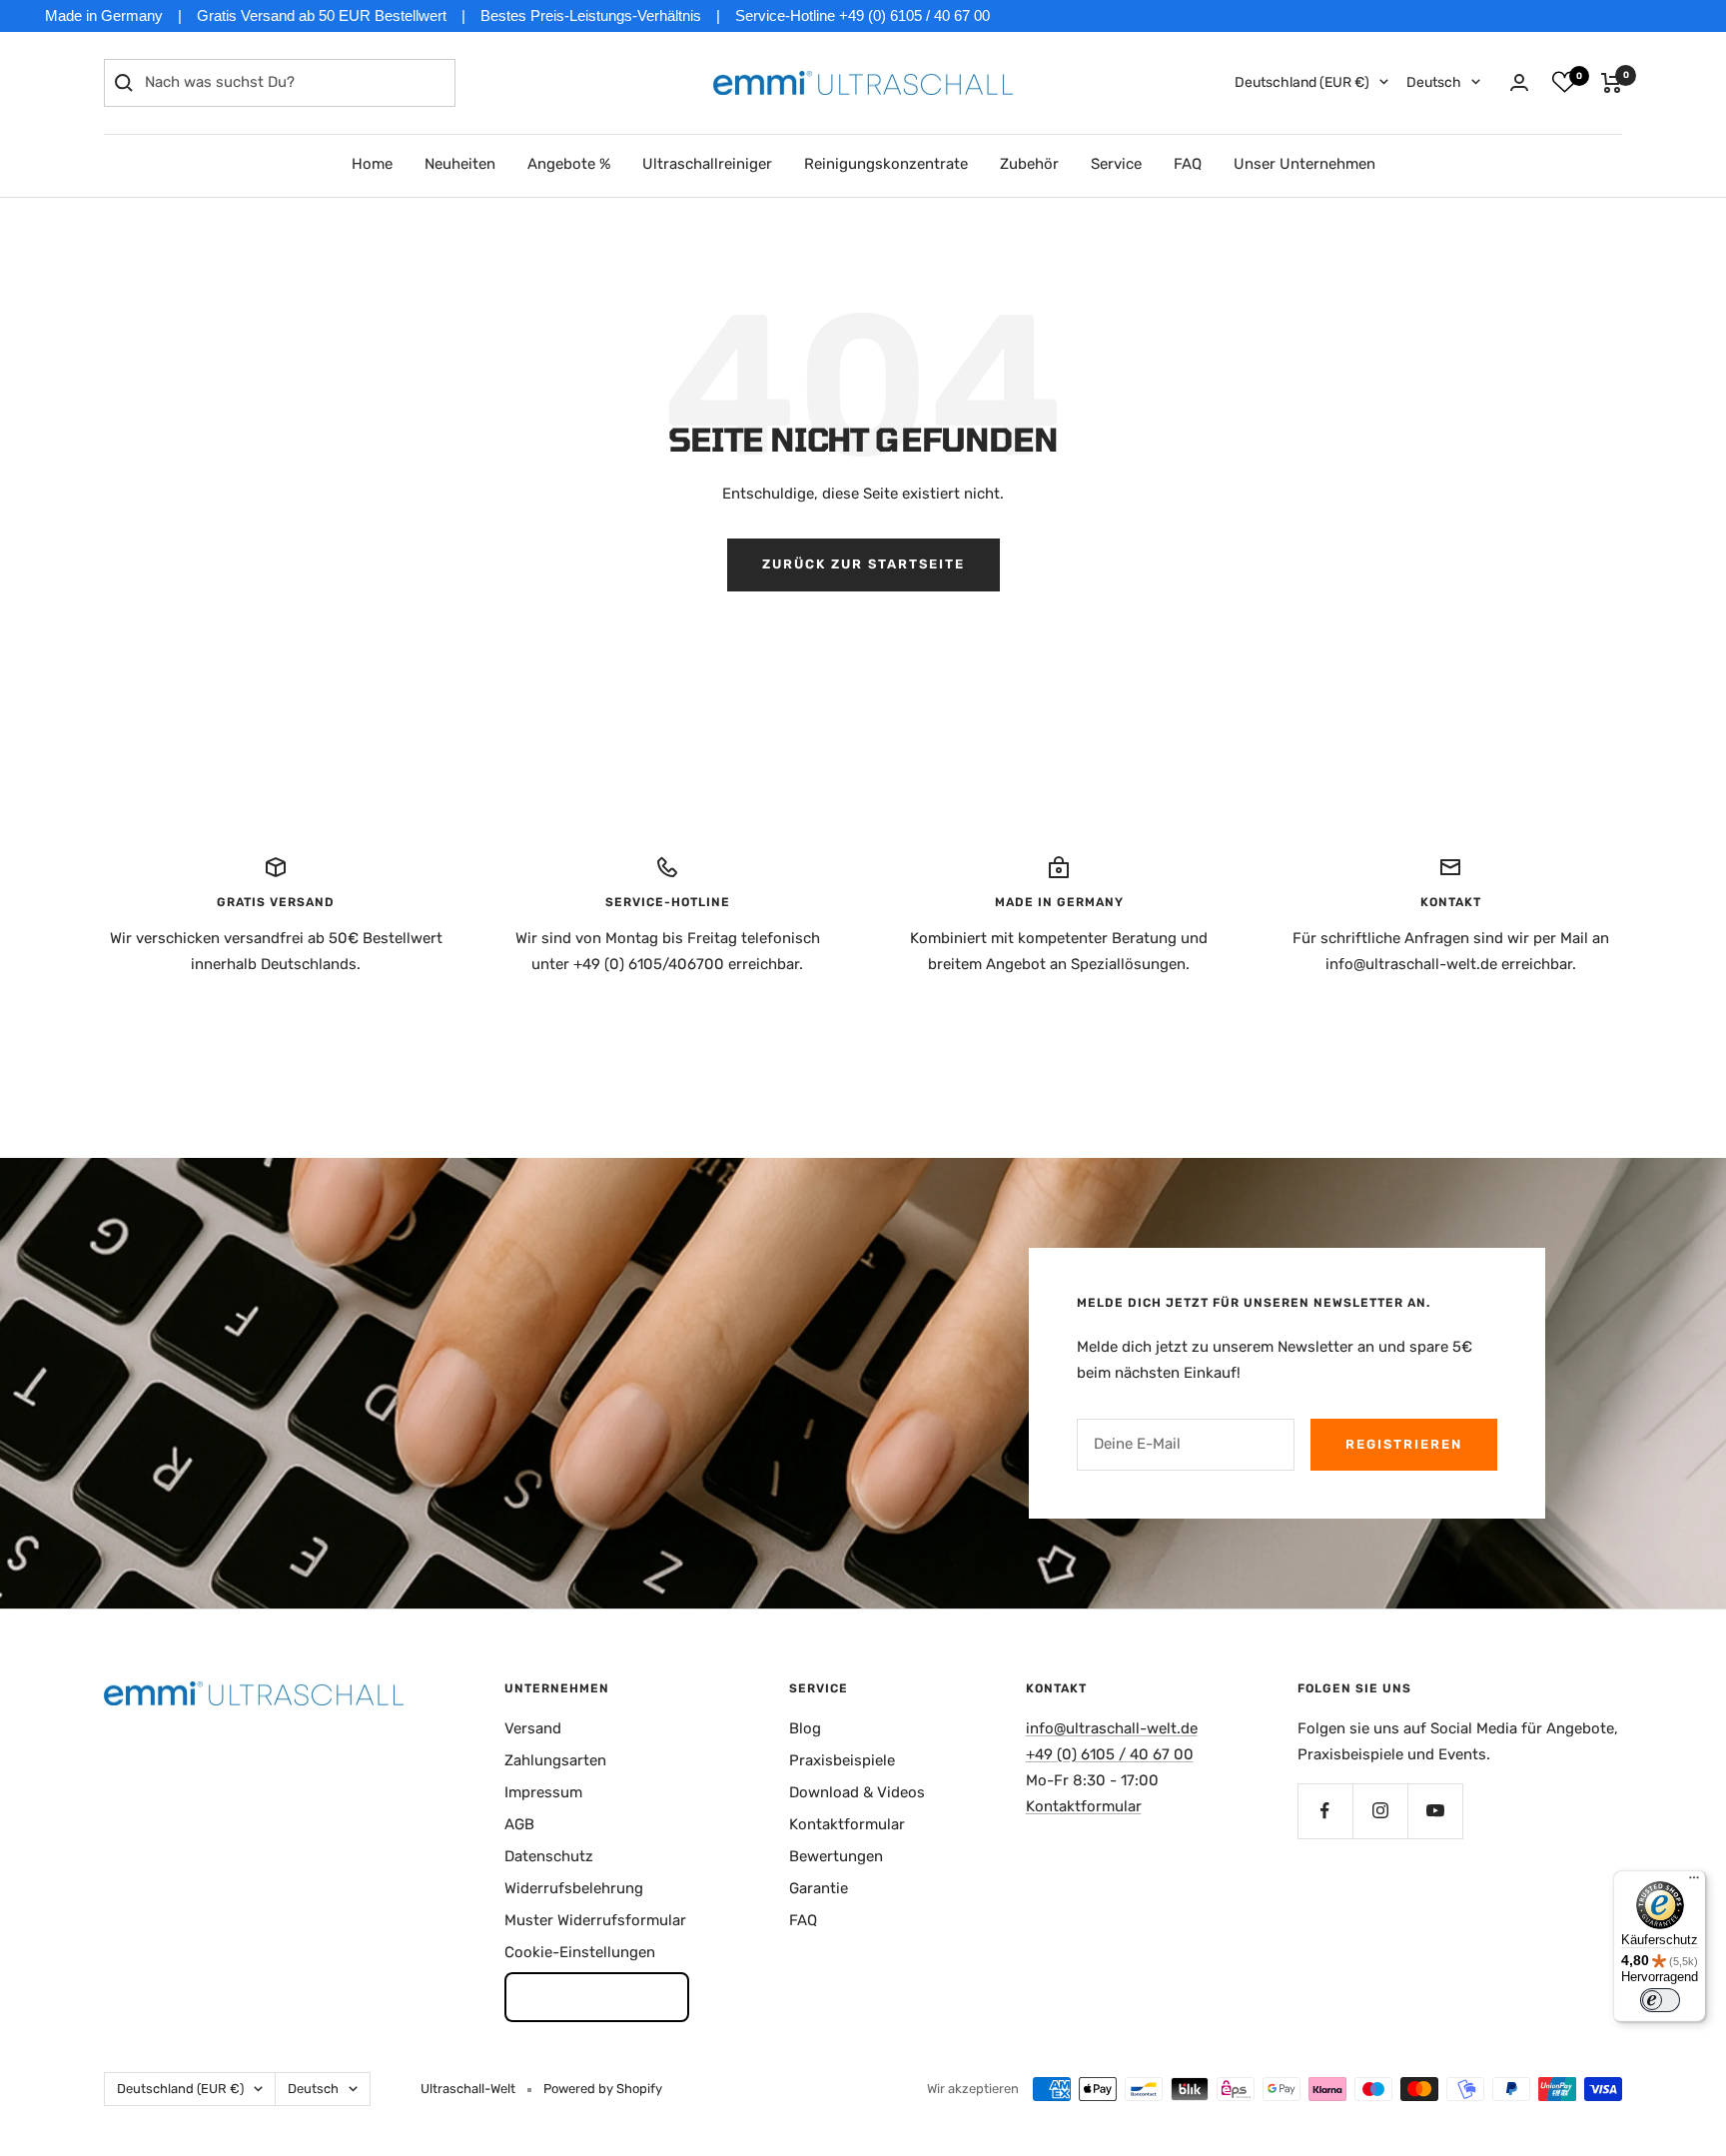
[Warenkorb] (1612, 83)
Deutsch (1434, 82)
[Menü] (1694, 1882)
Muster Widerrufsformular (595, 1920)
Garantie (819, 1888)
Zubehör (1029, 164)
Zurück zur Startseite (863, 564)
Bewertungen (836, 1856)
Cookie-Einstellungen (580, 1952)
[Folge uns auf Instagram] (1380, 1811)
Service (1116, 164)
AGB (519, 1824)
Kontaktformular (847, 1824)
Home (372, 164)
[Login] (1519, 82)
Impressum (543, 1792)
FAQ (1188, 164)
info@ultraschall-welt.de (1112, 1728)
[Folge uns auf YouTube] (1435, 1811)
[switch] (1660, 2000)
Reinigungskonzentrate (886, 164)
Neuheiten (460, 164)
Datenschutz (549, 1856)
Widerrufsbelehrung (574, 1888)
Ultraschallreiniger (707, 164)
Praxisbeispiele (842, 1760)
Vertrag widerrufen (597, 1996)
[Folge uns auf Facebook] (1325, 1811)
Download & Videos (857, 1792)
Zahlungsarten (555, 1760)
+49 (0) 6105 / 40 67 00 (1110, 1754)
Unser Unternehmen (1304, 164)
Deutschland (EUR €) (1302, 82)
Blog (805, 1728)
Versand (533, 1728)
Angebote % (569, 164)
